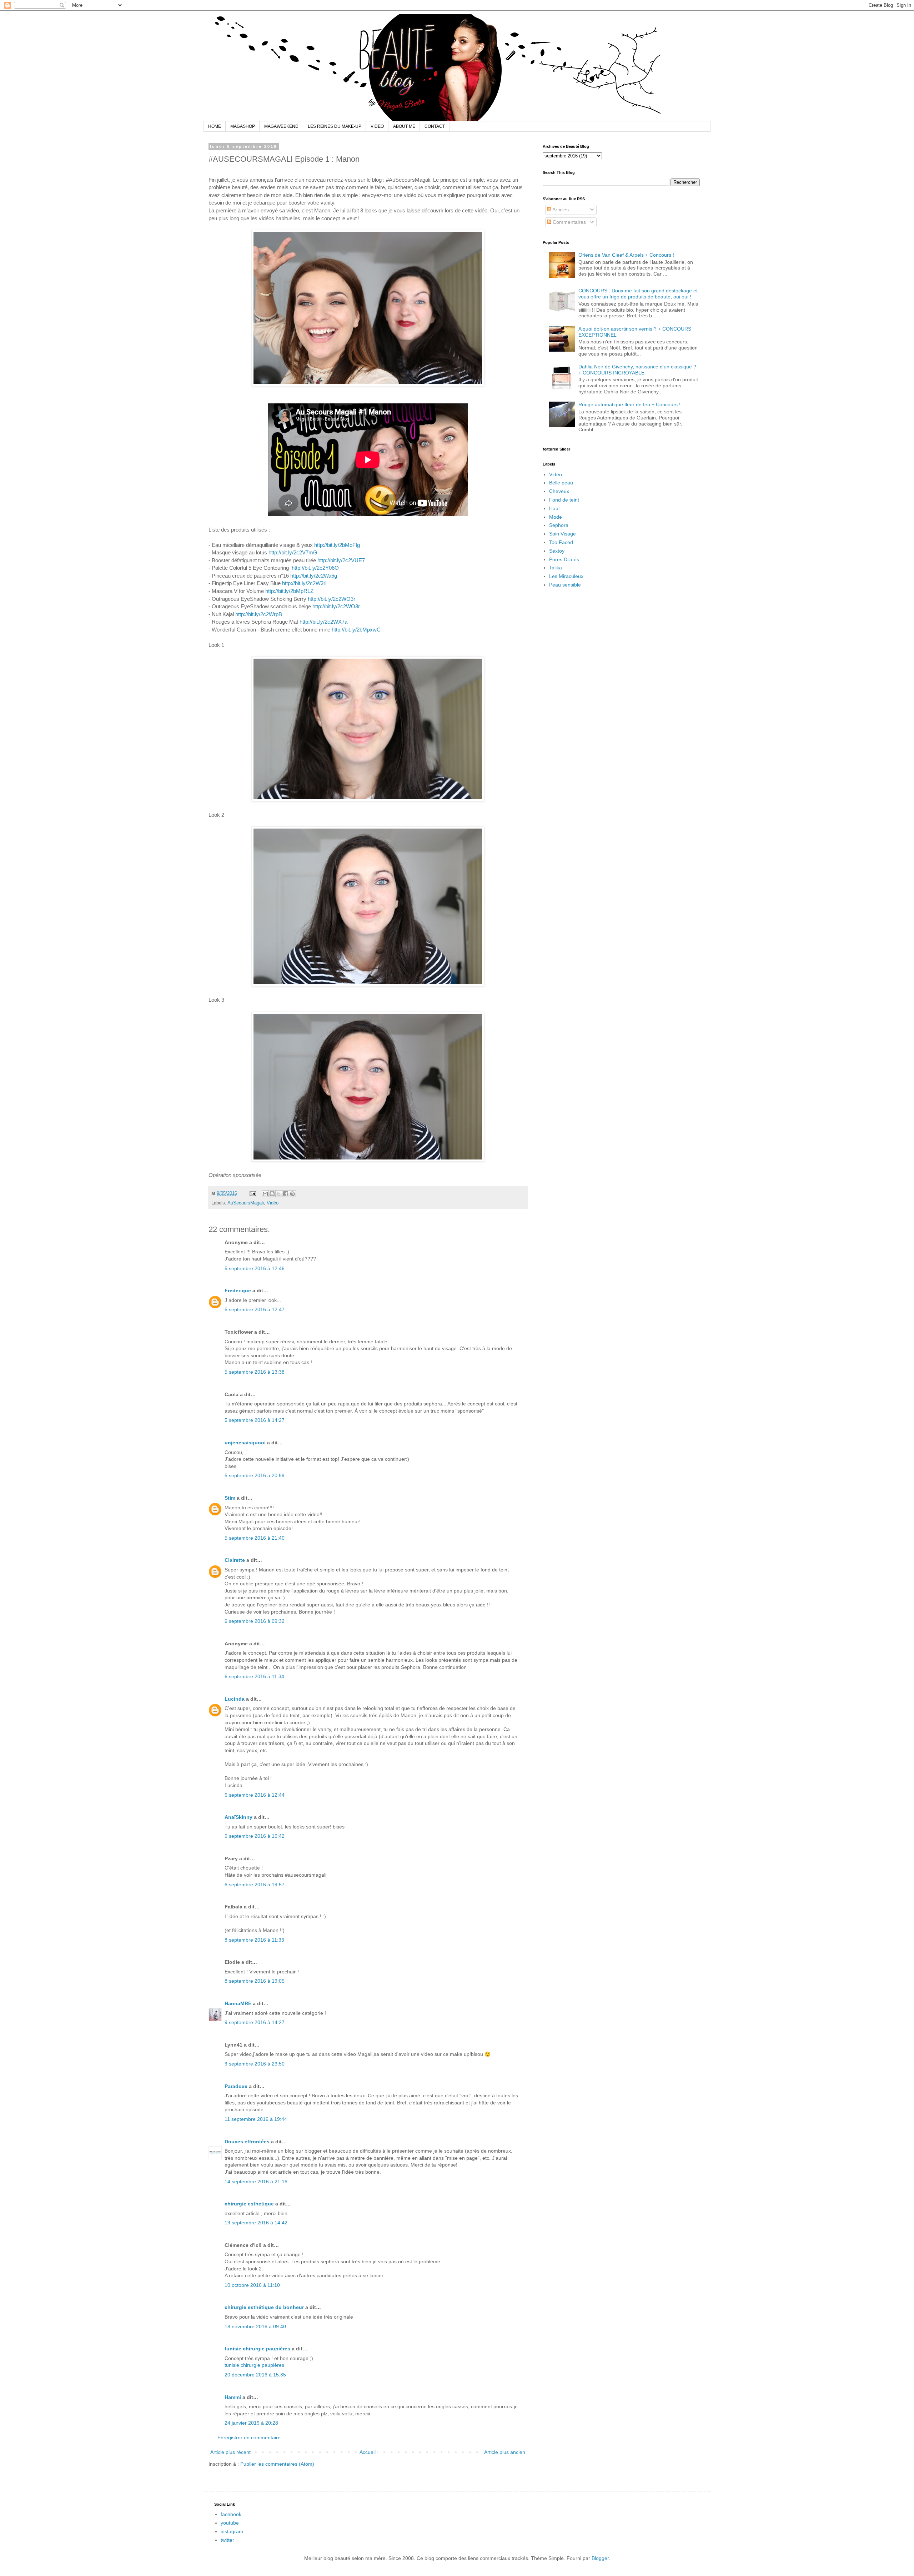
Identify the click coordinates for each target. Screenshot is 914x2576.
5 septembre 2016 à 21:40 (255, 1538)
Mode (556, 517)
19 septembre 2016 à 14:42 (256, 2223)
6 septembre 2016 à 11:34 (254, 1676)
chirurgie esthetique (249, 2204)
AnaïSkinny (238, 1817)
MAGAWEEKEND (281, 126)
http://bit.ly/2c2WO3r (332, 599)
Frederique (238, 1290)
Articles (560, 210)
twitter (227, 2540)
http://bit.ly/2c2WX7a (323, 622)
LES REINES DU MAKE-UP (335, 126)
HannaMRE (238, 2003)
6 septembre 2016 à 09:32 (255, 1621)
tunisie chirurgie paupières (257, 2349)
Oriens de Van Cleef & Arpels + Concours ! (626, 255)
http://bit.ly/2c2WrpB (259, 614)
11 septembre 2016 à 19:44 (256, 2119)
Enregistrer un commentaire (249, 2437)
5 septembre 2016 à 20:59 (255, 1475)
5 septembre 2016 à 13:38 (255, 1372)
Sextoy (557, 551)
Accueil (368, 2452)
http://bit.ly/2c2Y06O (315, 568)
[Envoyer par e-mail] (265, 1194)
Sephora (559, 525)
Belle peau (561, 483)
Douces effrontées (247, 2142)
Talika (556, 568)
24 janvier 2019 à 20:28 (251, 2423)
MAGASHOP (243, 126)
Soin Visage (563, 534)
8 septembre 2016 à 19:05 (255, 1981)
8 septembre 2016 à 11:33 (254, 1940)
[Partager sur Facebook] (286, 1194)
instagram (232, 2531)
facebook (231, 2514)
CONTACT (435, 126)
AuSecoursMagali (246, 1203)
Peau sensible (565, 585)
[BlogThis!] (272, 1194)
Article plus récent (230, 2452)
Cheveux (559, 491)
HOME (215, 126)
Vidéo (273, 1203)
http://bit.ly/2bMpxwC (356, 630)
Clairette (235, 1560)
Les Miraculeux (566, 576)
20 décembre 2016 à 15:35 (255, 2375)
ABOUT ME (404, 126)
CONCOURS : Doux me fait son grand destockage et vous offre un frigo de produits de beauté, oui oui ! (638, 294)
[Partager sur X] (279, 1194)
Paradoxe (236, 2086)
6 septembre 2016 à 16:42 (255, 1836)
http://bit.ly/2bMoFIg (337, 545)
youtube (230, 2523)
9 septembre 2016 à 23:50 (255, 2064)
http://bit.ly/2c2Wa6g (314, 576)
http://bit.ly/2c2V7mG (293, 552)
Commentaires (569, 222)
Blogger (600, 2558)
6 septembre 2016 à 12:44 (255, 1795)
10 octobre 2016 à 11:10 (252, 2285)
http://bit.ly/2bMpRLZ (289, 591)
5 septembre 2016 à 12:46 (255, 1268)
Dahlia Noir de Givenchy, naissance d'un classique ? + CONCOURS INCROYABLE (637, 370)
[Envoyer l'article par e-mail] (252, 1193)
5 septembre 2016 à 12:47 (255, 1309)
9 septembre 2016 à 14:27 (255, 2022)
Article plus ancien (505, 2452)
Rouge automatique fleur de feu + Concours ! (629, 404)
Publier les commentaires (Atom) (277, 2464)
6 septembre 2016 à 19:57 (255, 1885)
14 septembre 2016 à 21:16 (256, 2182)
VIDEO (377, 126)
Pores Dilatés (564, 559)
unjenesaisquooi (245, 1443)
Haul (554, 508)
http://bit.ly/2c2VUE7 (341, 560)
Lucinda (235, 1699)
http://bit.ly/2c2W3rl (304, 583)
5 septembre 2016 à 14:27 (255, 1420)
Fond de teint (564, 500)
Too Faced (561, 542)
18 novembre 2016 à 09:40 (255, 2326)
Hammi (233, 2397)
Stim (230, 1498)
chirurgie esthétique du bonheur (264, 2307)
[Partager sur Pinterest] (292, 1194)
